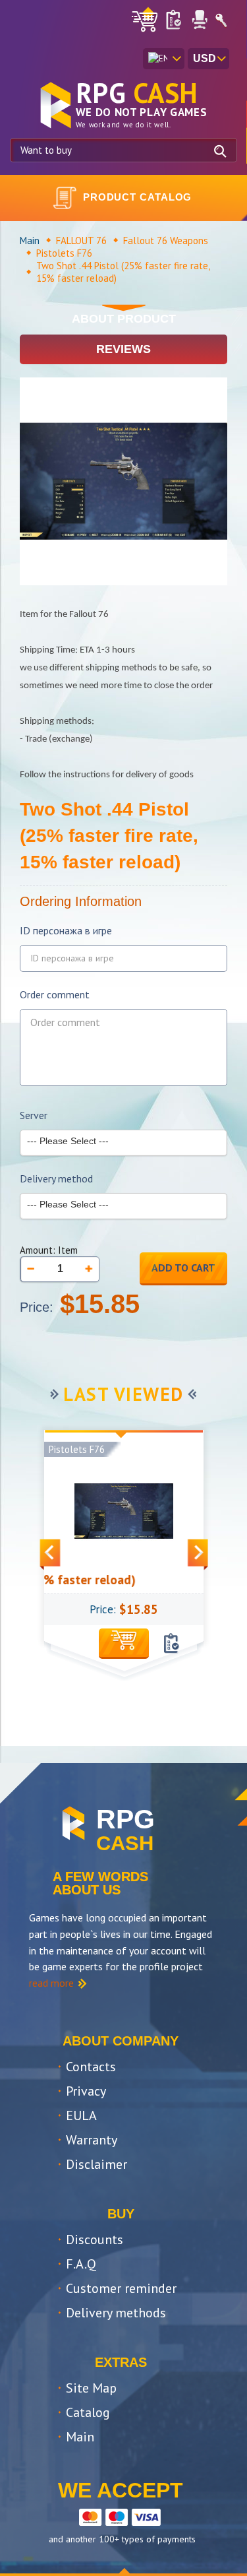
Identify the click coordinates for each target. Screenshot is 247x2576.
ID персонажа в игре (66, 931)
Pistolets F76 (64, 253)
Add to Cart (183, 1268)
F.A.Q (81, 2264)
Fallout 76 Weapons (166, 241)
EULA (81, 2115)
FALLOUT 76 (81, 241)
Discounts (95, 2239)
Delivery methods (116, 2313)
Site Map (91, 2388)
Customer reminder (121, 2288)
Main (30, 241)
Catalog (88, 2412)
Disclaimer (96, 2164)
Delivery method (56, 1179)
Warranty (92, 2140)
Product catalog (138, 197)
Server (34, 1115)
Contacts (91, 2067)
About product (124, 319)
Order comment (55, 995)
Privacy (86, 2091)
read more (51, 1983)
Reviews (123, 349)
